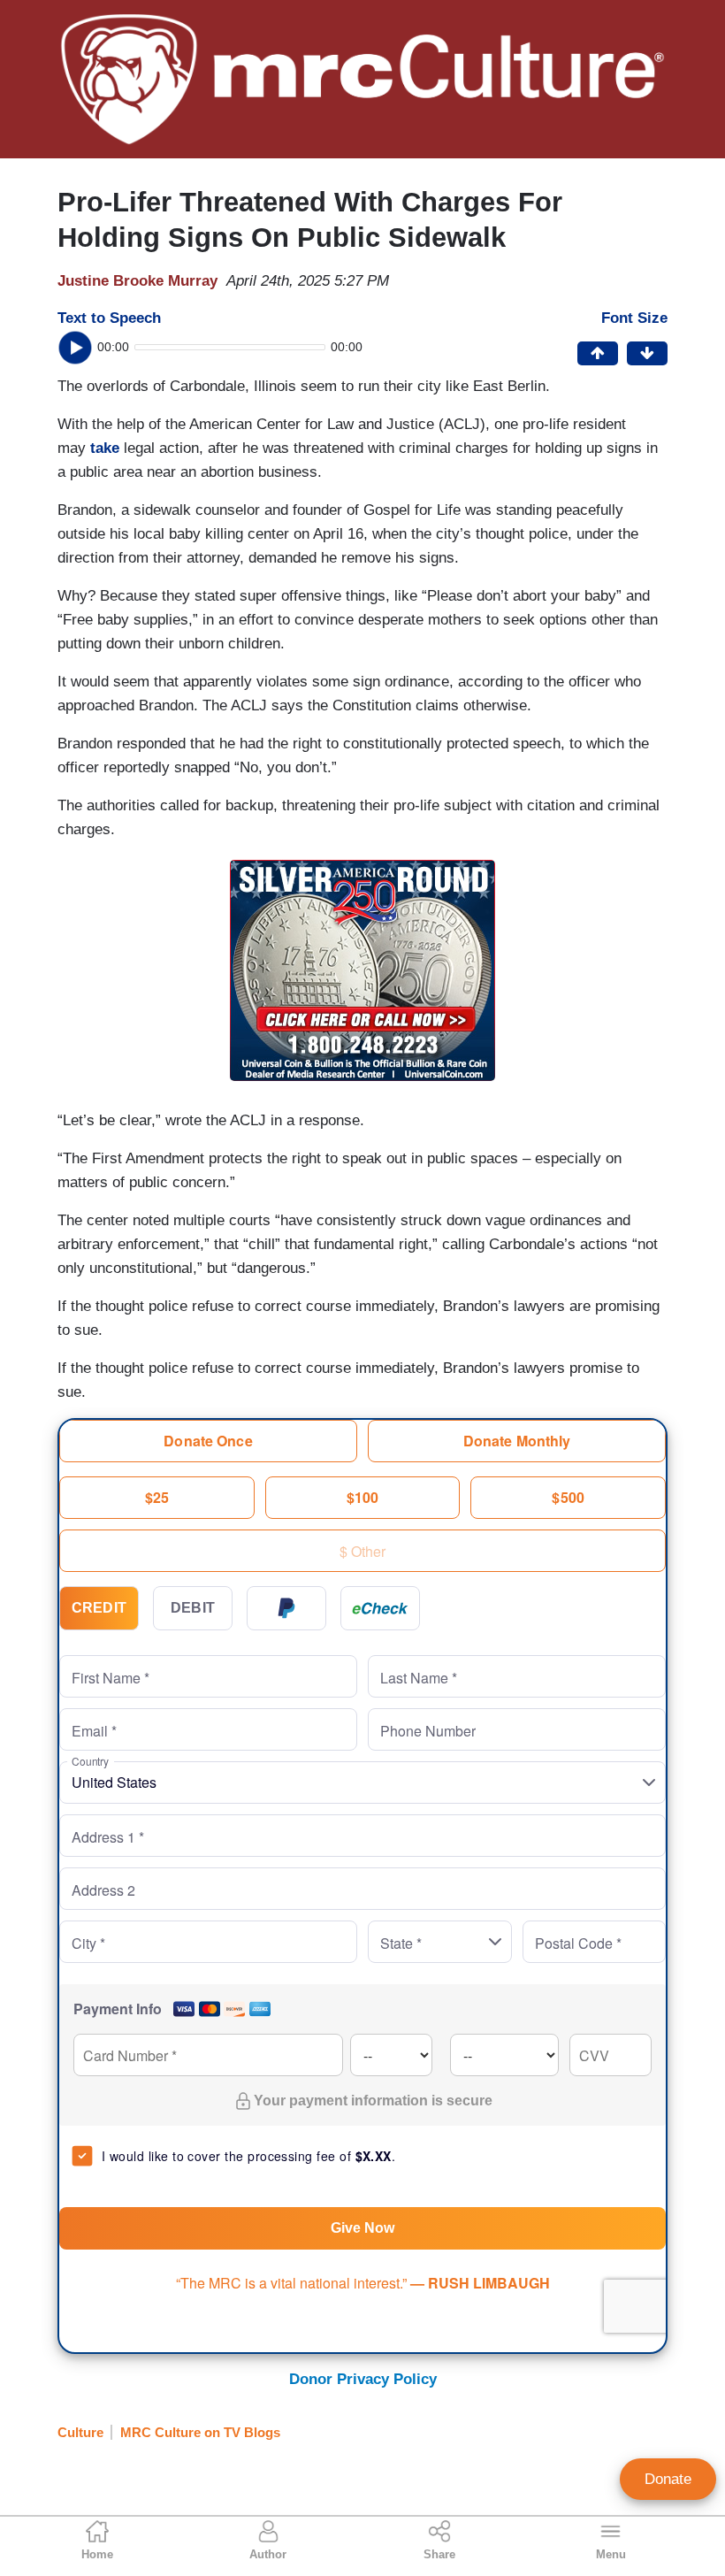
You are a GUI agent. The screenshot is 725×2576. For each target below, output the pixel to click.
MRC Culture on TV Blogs (200, 2432)
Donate (668, 2479)
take (105, 448)
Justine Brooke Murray (137, 281)
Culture (80, 2432)
